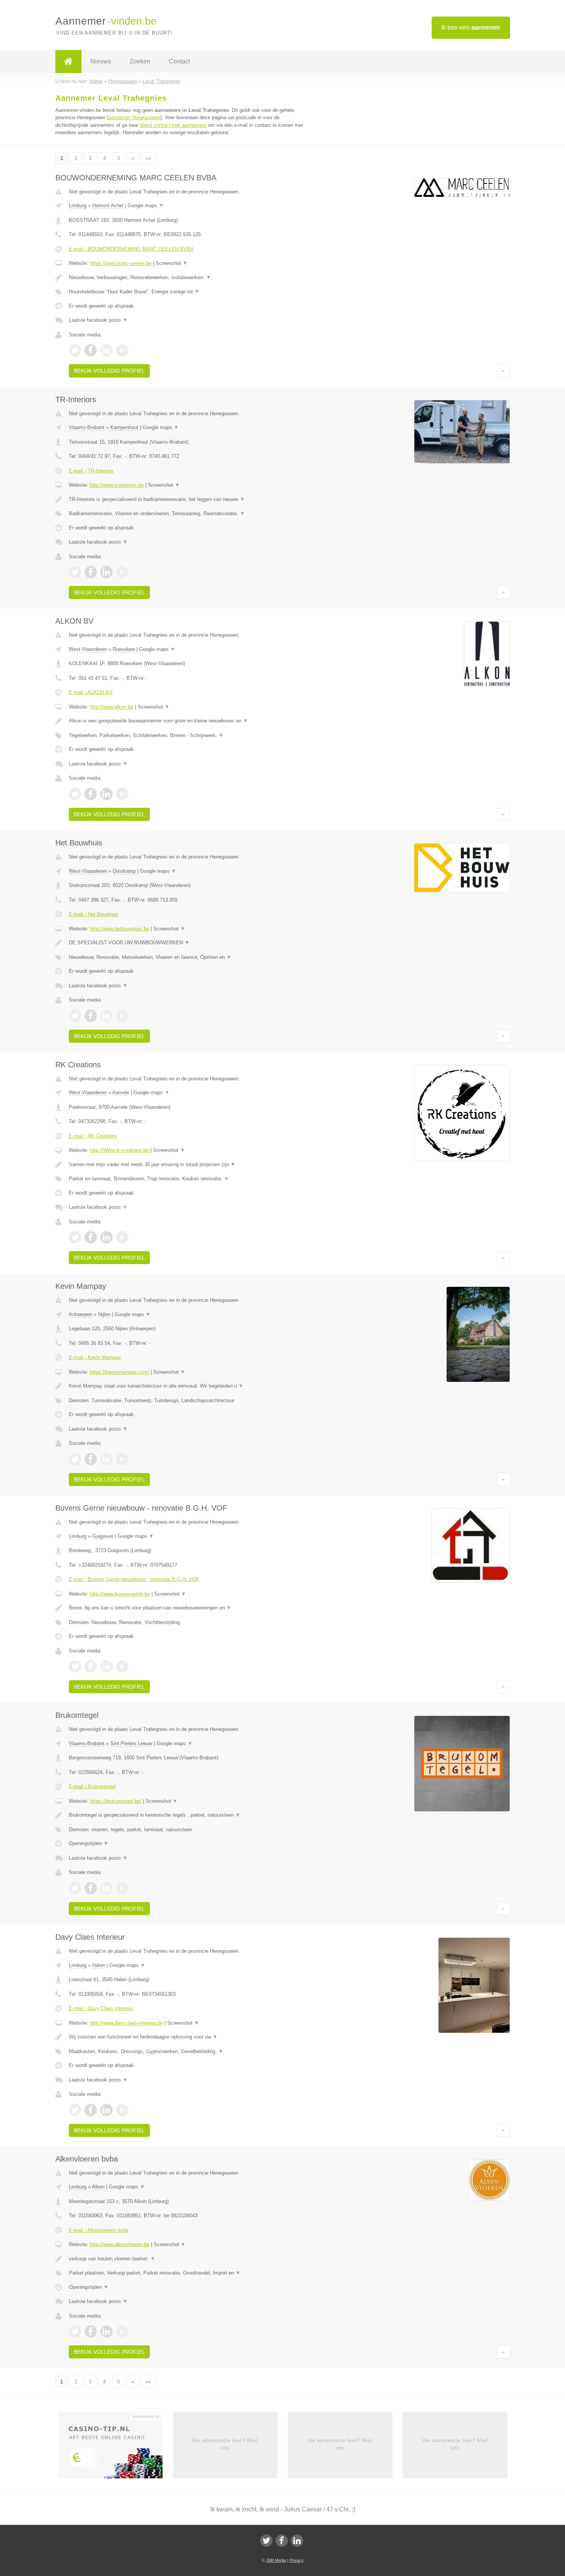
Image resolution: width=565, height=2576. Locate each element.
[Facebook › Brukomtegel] (91, 1888)
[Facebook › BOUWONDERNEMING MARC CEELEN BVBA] (91, 350)
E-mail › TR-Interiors (91, 471)
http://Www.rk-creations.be (119, 1150)
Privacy (297, 2560)
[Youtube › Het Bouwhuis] (122, 1016)
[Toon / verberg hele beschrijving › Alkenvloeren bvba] (187, 2259)
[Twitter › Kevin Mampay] (75, 1459)
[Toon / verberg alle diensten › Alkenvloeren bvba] (187, 2273)
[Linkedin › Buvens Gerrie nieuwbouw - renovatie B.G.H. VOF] (106, 1666)
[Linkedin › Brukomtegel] (106, 1888)
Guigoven (103, 1536)
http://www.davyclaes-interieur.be (126, 2023)
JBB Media (276, 2560)
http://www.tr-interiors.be (117, 485)
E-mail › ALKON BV (91, 692)
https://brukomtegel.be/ (116, 1801)
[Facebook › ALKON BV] (91, 794)
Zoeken (140, 61)
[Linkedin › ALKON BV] (106, 794)
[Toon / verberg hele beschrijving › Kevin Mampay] (187, 1386)
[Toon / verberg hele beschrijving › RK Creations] (187, 1165)
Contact (179, 61)
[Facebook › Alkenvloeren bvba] (91, 2331)
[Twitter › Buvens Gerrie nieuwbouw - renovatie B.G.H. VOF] (75, 1666)
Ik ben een (471, 27)
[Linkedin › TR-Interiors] (106, 572)
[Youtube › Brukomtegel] (122, 1888)
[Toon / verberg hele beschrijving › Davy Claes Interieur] (187, 2037)
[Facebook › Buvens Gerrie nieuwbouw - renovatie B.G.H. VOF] (91, 1666)
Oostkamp (124, 871)
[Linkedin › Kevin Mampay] (106, 1459)
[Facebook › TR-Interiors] (91, 572)
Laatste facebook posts (98, 320)
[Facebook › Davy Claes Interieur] (91, 2110)
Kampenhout (124, 427)
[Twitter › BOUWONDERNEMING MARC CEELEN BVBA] (75, 350)
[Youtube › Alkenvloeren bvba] (122, 2331)
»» (148, 158)
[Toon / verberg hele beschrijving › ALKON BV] (187, 721)
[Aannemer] (68, 62)
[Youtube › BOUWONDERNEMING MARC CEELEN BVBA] (122, 350)
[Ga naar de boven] (503, 371)
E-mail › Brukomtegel (92, 1786)
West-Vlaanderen (88, 649)
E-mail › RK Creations (93, 1136)
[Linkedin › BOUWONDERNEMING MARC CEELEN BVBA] (106, 350)
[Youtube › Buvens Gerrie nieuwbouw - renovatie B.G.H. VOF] (122, 1666)
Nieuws (101, 61)
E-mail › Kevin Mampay (95, 1357)
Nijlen (104, 1314)
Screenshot (172, 263)
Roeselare (124, 649)
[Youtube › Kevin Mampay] (122, 1459)
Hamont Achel (108, 206)
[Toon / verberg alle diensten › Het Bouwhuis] (187, 957)
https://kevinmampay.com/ (120, 1372)
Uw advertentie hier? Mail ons (225, 2444)
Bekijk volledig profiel (109, 371)
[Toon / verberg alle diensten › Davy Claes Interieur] (187, 2052)
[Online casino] (115, 2448)
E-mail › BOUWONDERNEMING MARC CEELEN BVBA (131, 249)
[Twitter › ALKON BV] (75, 794)
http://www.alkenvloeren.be (120, 2244)
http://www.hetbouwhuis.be (120, 929)
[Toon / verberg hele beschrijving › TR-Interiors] (187, 499)
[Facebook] (282, 2541)
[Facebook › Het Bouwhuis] (91, 1016)
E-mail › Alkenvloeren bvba (99, 2230)
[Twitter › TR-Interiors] (75, 572)
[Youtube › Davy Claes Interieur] (122, 2110)
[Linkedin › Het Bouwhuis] (106, 1016)
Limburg (78, 206)
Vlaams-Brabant (87, 427)
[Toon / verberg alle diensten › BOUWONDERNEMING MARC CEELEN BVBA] (187, 292)
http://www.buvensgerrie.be (120, 1594)
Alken (98, 2187)
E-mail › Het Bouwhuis (94, 914)
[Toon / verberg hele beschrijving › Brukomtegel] (187, 1815)
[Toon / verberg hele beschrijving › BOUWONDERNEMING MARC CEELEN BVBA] (187, 278)
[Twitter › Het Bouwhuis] (75, 1016)
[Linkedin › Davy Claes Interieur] (106, 2110)
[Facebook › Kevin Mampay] (91, 1459)
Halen (99, 1965)
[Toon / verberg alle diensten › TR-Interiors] (187, 514)
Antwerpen (81, 1314)
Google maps (146, 206)
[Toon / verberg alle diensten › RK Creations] (187, 1179)
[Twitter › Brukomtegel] (75, 1888)
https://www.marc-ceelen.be (121, 263)
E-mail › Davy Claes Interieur (101, 2008)
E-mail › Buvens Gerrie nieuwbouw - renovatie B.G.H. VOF (134, 1579)
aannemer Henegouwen (134, 117)
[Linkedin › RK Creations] (106, 1237)
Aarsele (121, 1092)
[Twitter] (266, 2541)
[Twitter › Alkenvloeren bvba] (75, 2331)
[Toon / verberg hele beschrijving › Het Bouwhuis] (187, 943)
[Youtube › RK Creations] (122, 1237)
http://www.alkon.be (112, 707)
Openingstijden (89, 1843)
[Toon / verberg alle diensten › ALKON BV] (187, 736)
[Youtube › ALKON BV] (122, 794)
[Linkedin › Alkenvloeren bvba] (106, 2331)
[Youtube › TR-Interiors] (122, 572)
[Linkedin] (297, 2541)
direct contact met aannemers (173, 125)
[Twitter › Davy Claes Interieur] (75, 2110)
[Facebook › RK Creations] (91, 1237)
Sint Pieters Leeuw (131, 1743)
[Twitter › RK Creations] (75, 1237)
